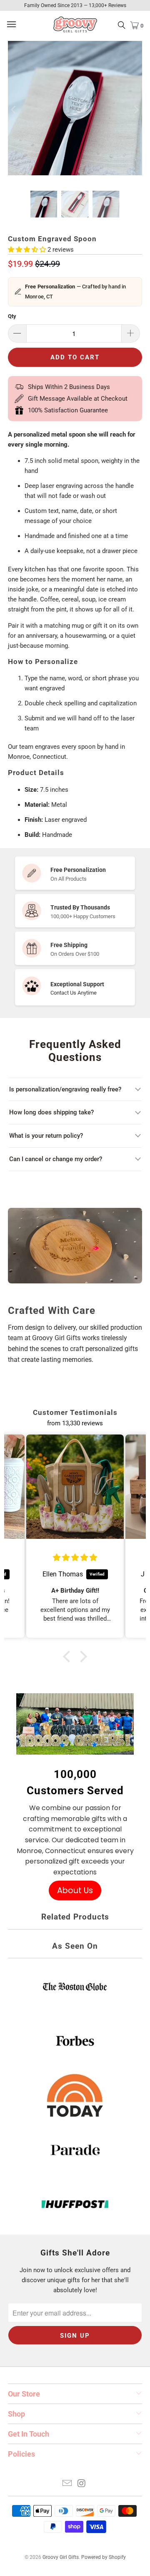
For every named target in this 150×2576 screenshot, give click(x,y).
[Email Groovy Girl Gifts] (67, 2484)
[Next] (136, 110)
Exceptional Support (77, 984)
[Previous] (14, 110)
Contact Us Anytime (74, 993)
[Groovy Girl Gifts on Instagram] (82, 2484)
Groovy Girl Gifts (61, 2557)
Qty (12, 316)
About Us (75, 1890)
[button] (69, 1657)
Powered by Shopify (104, 2557)
